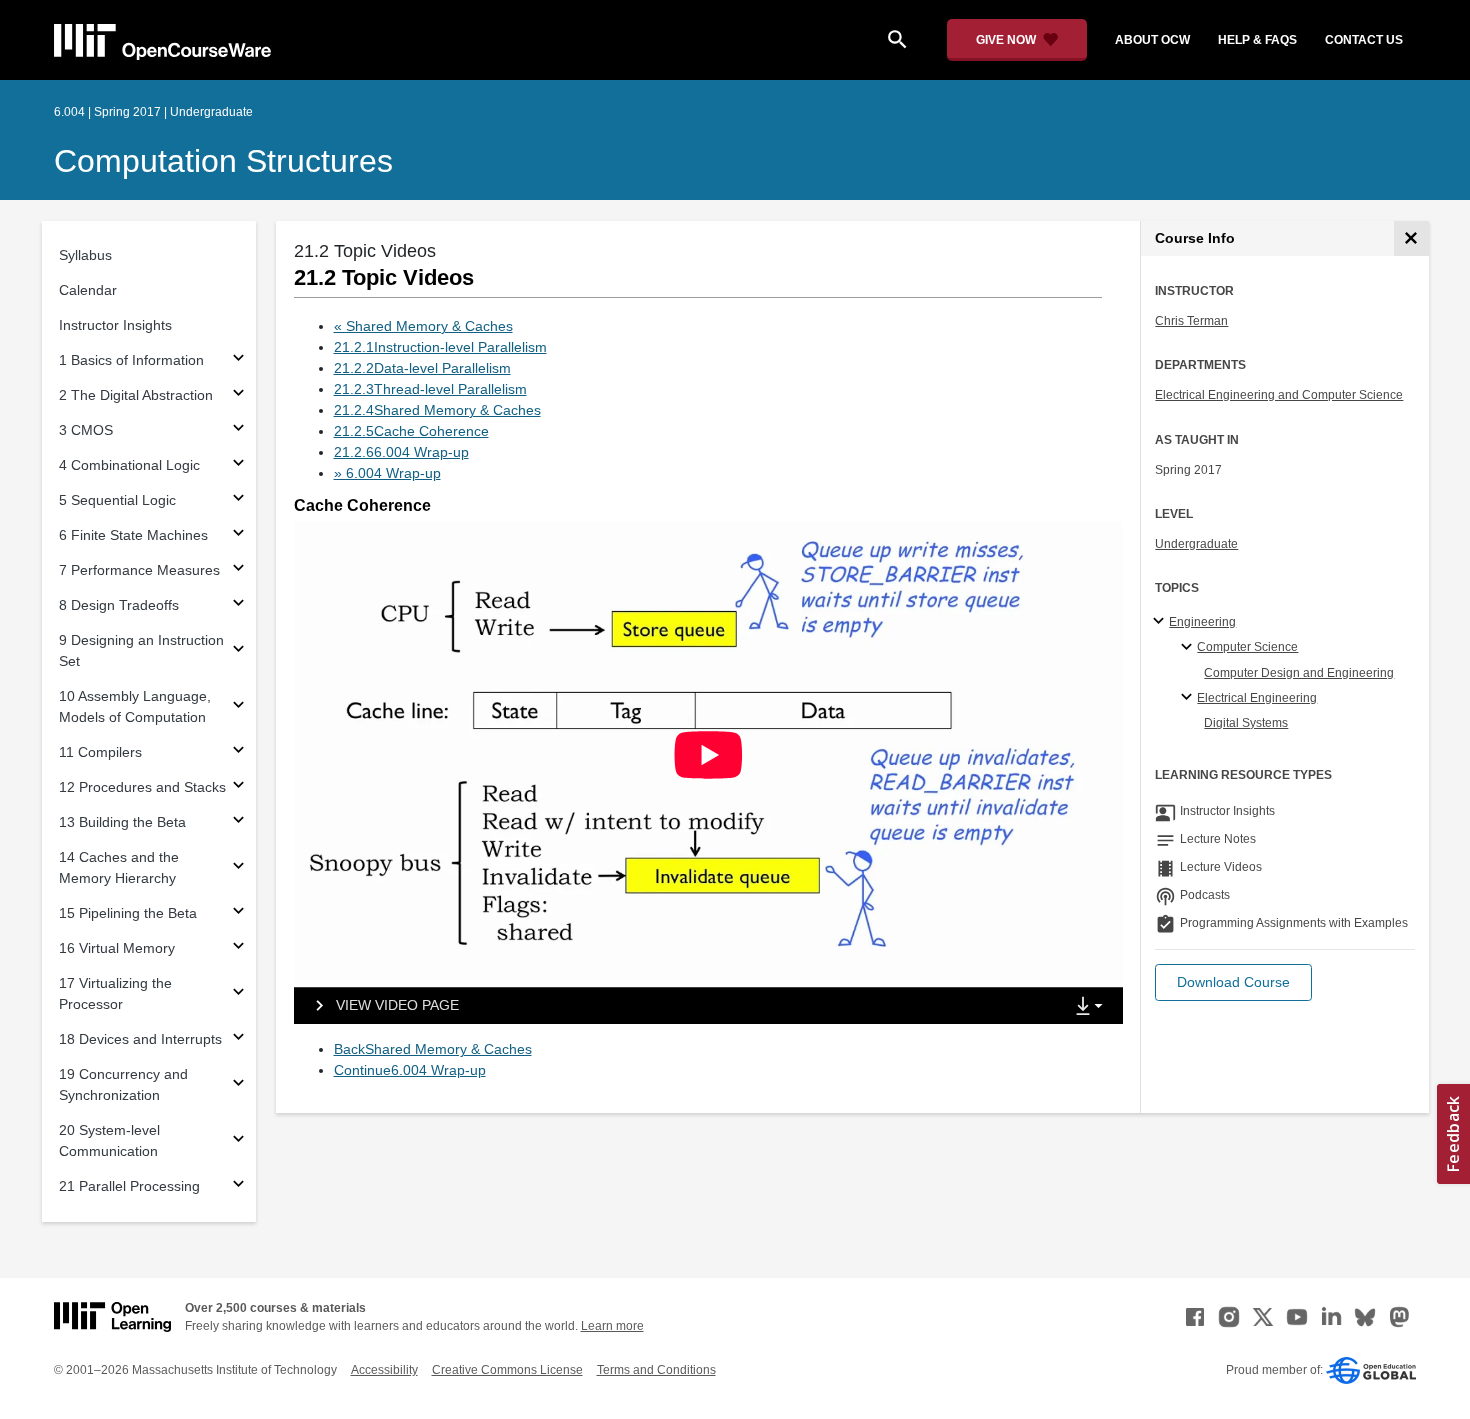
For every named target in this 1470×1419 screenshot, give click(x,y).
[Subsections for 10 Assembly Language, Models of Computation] (238, 707)
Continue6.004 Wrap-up (410, 1070)
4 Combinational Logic (129, 465)
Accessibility (384, 1370)
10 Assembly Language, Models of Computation (135, 706)
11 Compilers (100, 752)
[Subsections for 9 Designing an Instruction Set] (238, 651)
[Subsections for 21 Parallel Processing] (238, 1186)
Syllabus (85, 255)
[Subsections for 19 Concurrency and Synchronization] (238, 1085)
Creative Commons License (507, 1370)
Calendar (88, 290)
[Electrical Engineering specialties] (1189, 698)
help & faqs (1257, 40)
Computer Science (1247, 647)
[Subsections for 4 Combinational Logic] (238, 465)
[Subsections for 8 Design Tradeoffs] (238, 605)
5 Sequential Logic (117, 500)
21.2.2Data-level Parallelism (422, 368)
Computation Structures (223, 161)
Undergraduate (1196, 544)
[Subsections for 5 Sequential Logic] (238, 500)
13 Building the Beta (122, 822)
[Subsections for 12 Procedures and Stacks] (238, 787)
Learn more (612, 1326)
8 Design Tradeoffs (119, 605)
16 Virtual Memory (117, 948)
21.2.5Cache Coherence (411, 431)
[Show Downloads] (1093, 1007)
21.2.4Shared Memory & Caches (437, 410)
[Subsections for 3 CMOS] (238, 430)
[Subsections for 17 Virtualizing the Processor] (238, 994)
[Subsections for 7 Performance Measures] (238, 570)
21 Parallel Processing (129, 1186)
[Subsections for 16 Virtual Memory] (238, 948)
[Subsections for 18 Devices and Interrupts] (238, 1039)
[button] (1233, 982)
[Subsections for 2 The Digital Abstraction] (238, 395)
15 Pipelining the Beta (128, 913)
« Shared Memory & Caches (423, 326)
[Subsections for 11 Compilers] (238, 752)
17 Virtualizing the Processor (115, 993)
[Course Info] (1411, 238)
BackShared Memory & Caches (433, 1049)
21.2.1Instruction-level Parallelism (440, 347)
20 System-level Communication (109, 1140)
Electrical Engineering (1257, 698)
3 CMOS (86, 430)
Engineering (1202, 622)
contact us (1364, 40)
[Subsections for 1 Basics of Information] (238, 360)
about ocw (1152, 40)
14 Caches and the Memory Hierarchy (119, 867)
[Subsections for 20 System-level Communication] (238, 1141)
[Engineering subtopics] (1161, 622)
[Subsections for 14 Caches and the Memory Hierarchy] (238, 868)
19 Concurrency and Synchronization (123, 1084)
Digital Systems (1246, 723)
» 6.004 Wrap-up (387, 473)
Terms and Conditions (656, 1370)
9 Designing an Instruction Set (141, 650)
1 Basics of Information (131, 360)
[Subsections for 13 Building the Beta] (238, 822)
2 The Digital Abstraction (136, 395)
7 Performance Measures (139, 570)
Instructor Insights (115, 325)
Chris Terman (1191, 321)
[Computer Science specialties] (1189, 648)
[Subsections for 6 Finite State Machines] (238, 535)
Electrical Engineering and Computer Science (1279, 395)
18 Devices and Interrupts (140, 1039)
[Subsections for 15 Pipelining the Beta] (238, 913)
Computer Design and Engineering (1299, 673)
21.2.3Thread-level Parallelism (430, 389)
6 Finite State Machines (133, 535)
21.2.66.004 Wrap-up (401, 452)
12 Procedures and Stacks (142, 787)
